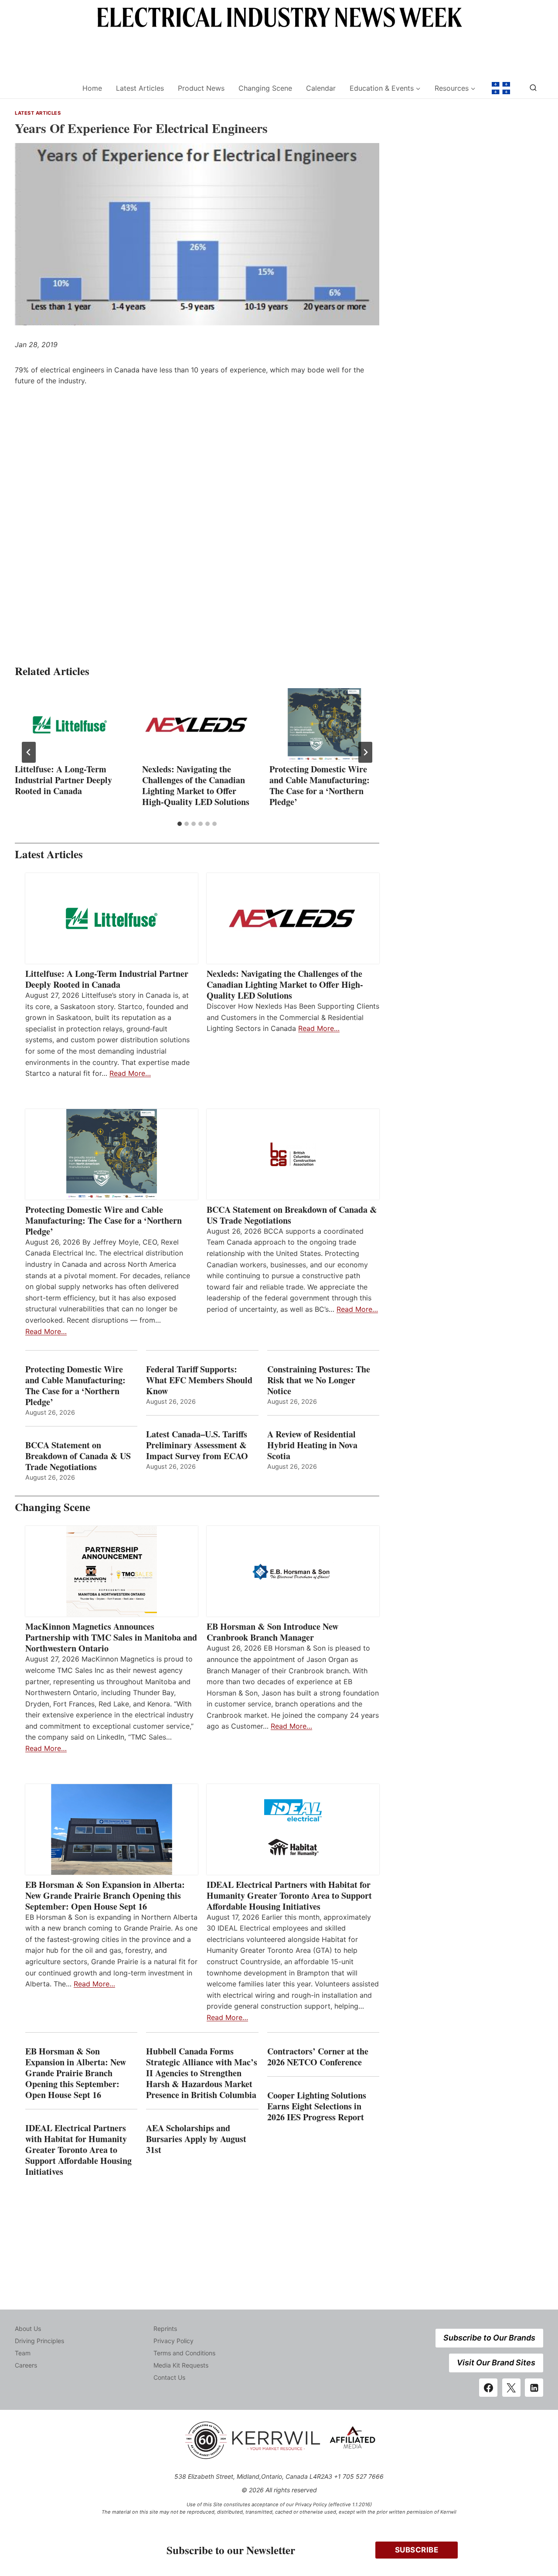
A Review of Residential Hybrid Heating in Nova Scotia (312, 1445)
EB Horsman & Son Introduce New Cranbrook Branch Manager (272, 1632)
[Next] (365, 752)
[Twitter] (511, 2388)
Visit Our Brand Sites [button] (496, 2363)
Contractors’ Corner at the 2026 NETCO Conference (318, 2057)
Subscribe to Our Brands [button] (489, 2338)
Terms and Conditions (184, 2353)
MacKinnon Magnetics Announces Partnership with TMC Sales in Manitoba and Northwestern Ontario (111, 1637)
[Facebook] (488, 2388)
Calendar (321, 88)
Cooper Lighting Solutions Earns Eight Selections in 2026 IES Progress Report (317, 2106)
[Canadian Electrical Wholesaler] (43, 88)
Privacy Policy (174, 2341)
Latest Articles (140, 88)
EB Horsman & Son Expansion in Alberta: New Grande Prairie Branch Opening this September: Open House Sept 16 (105, 1895)
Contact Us (169, 2377)
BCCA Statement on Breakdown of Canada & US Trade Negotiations (292, 1215)
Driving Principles (39, 2341)
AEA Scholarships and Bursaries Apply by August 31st (196, 2139)
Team (23, 2353)
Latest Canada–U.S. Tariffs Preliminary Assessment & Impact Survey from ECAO (197, 1445)
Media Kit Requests (181, 2365)
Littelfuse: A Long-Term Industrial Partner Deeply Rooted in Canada (63, 780)
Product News (201, 88)
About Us (28, 2329)
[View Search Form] (533, 88)
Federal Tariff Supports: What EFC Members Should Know (199, 1380)
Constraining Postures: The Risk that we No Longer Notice (319, 1380)
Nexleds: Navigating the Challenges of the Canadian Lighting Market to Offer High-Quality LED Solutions (196, 785)
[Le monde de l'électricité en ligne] (501, 88)
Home (92, 88)
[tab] (180, 824)
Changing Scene (265, 88)
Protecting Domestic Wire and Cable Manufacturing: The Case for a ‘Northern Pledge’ (320, 785)
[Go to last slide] (29, 752)
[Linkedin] (534, 2388)
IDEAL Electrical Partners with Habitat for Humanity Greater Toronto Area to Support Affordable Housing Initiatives (289, 1895)
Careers (26, 2365)
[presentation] (70, 725)
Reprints (165, 2329)
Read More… (130, 1073)
